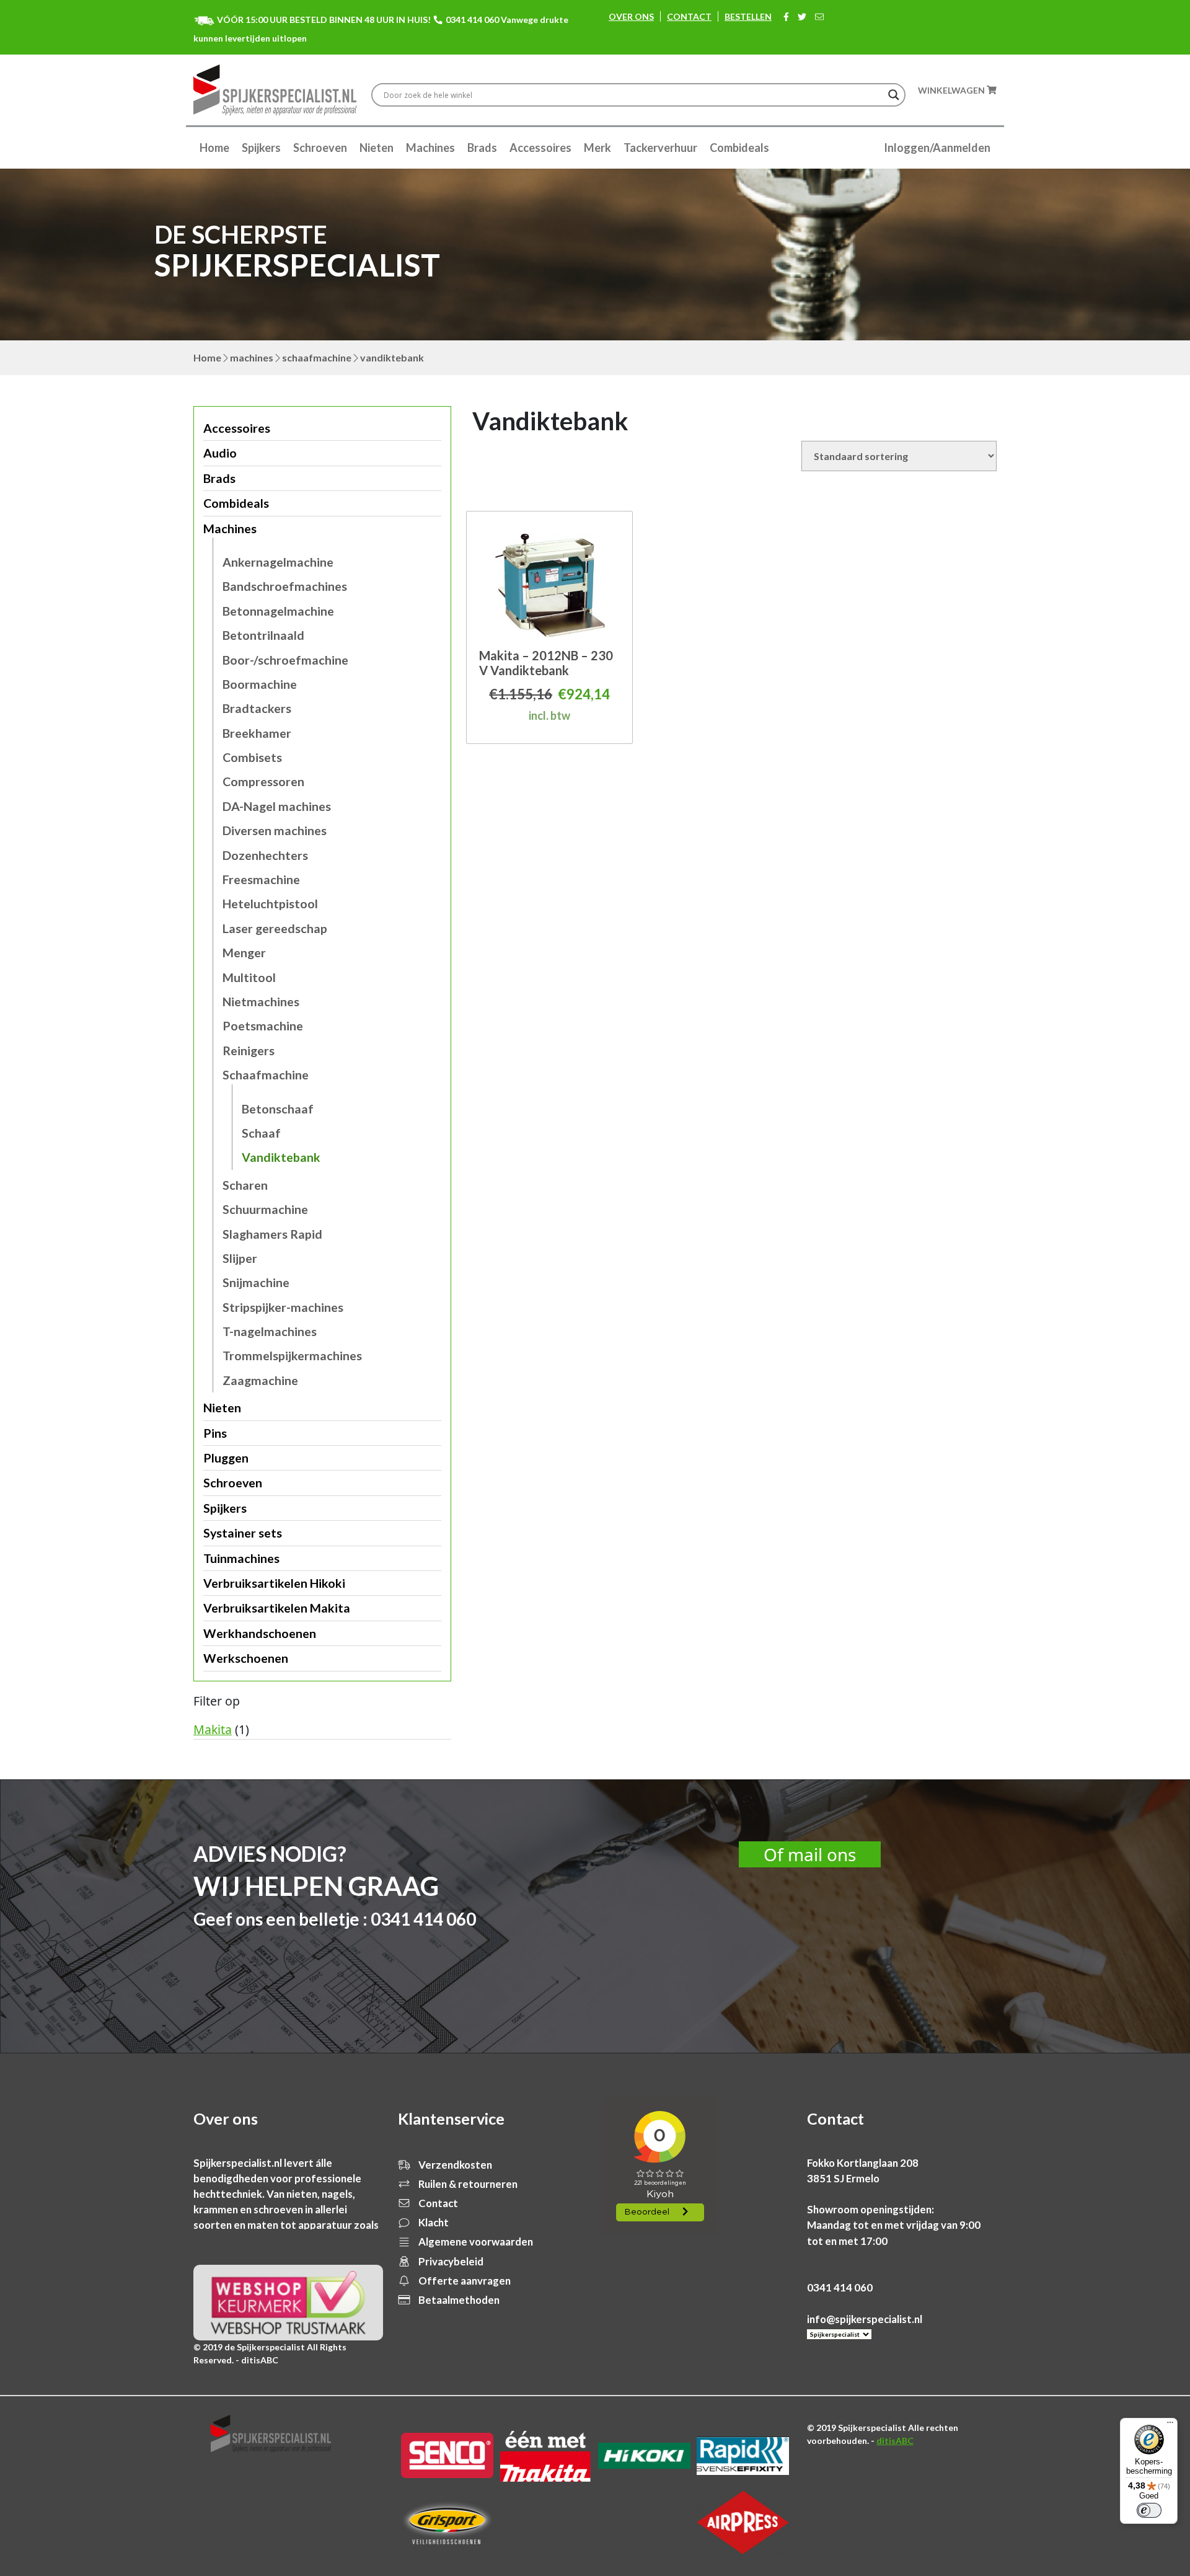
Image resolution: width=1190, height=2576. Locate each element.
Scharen (245, 1185)
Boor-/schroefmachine (285, 660)
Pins (215, 1433)
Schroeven (320, 148)
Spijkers (261, 148)
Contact (689, 16)
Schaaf (261, 1133)
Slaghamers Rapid (272, 1234)
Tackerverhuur (660, 148)
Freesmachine (261, 879)
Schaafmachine (317, 357)
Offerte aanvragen (464, 2281)
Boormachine (260, 684)
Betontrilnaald (263, 635)
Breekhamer (257, 733)
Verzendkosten (454, 2165)
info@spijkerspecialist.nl (865, 2319)
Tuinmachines (241, 1558)
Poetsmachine (263, 1026)
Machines (430, 148)
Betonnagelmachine (278, 611)
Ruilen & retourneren (467, 2184)
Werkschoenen (246, 1658)
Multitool (249, 977)
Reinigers (249, 1051)
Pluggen (226, 1458)
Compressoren (263, 781)
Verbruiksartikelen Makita (277, 1608)
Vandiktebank (281, 1157)
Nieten (377, 148)
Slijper (240, 1258)
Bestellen (748, 16)
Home (214, 148)
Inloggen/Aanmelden (937, 148)
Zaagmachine (260, 1380)
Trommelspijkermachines (292, 1356)
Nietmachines (261, 1002)
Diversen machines (275, 830)
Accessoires (540, 148)
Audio (220, 453)
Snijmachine (256, 1282)
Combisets (252, 757)
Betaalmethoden (458, 2300)
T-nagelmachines (270, 1331)
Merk (597, 148)
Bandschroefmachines (285, 586)
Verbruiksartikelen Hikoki (274, 1583)
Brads (482, 148)
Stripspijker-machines (283, 1307)
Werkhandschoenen (260, 1633)
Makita (213, 1729)
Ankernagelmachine (278, 562)
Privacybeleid (450, 2261)
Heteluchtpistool (270, 904)
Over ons (631, 16)
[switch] (1149, 2510)
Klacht (433, 2222)
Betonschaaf (278, 1109)
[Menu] (1170, 2425)
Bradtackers (257, 708)
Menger (244, 953)
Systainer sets (243, 1533)
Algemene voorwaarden (475, 2242)
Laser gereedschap (275, 928)
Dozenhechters (265, 855)
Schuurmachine (265, 1209)
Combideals (739, 148)
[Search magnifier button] (894, 95)
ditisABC (895, 2441)
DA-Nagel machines (277, 806)
